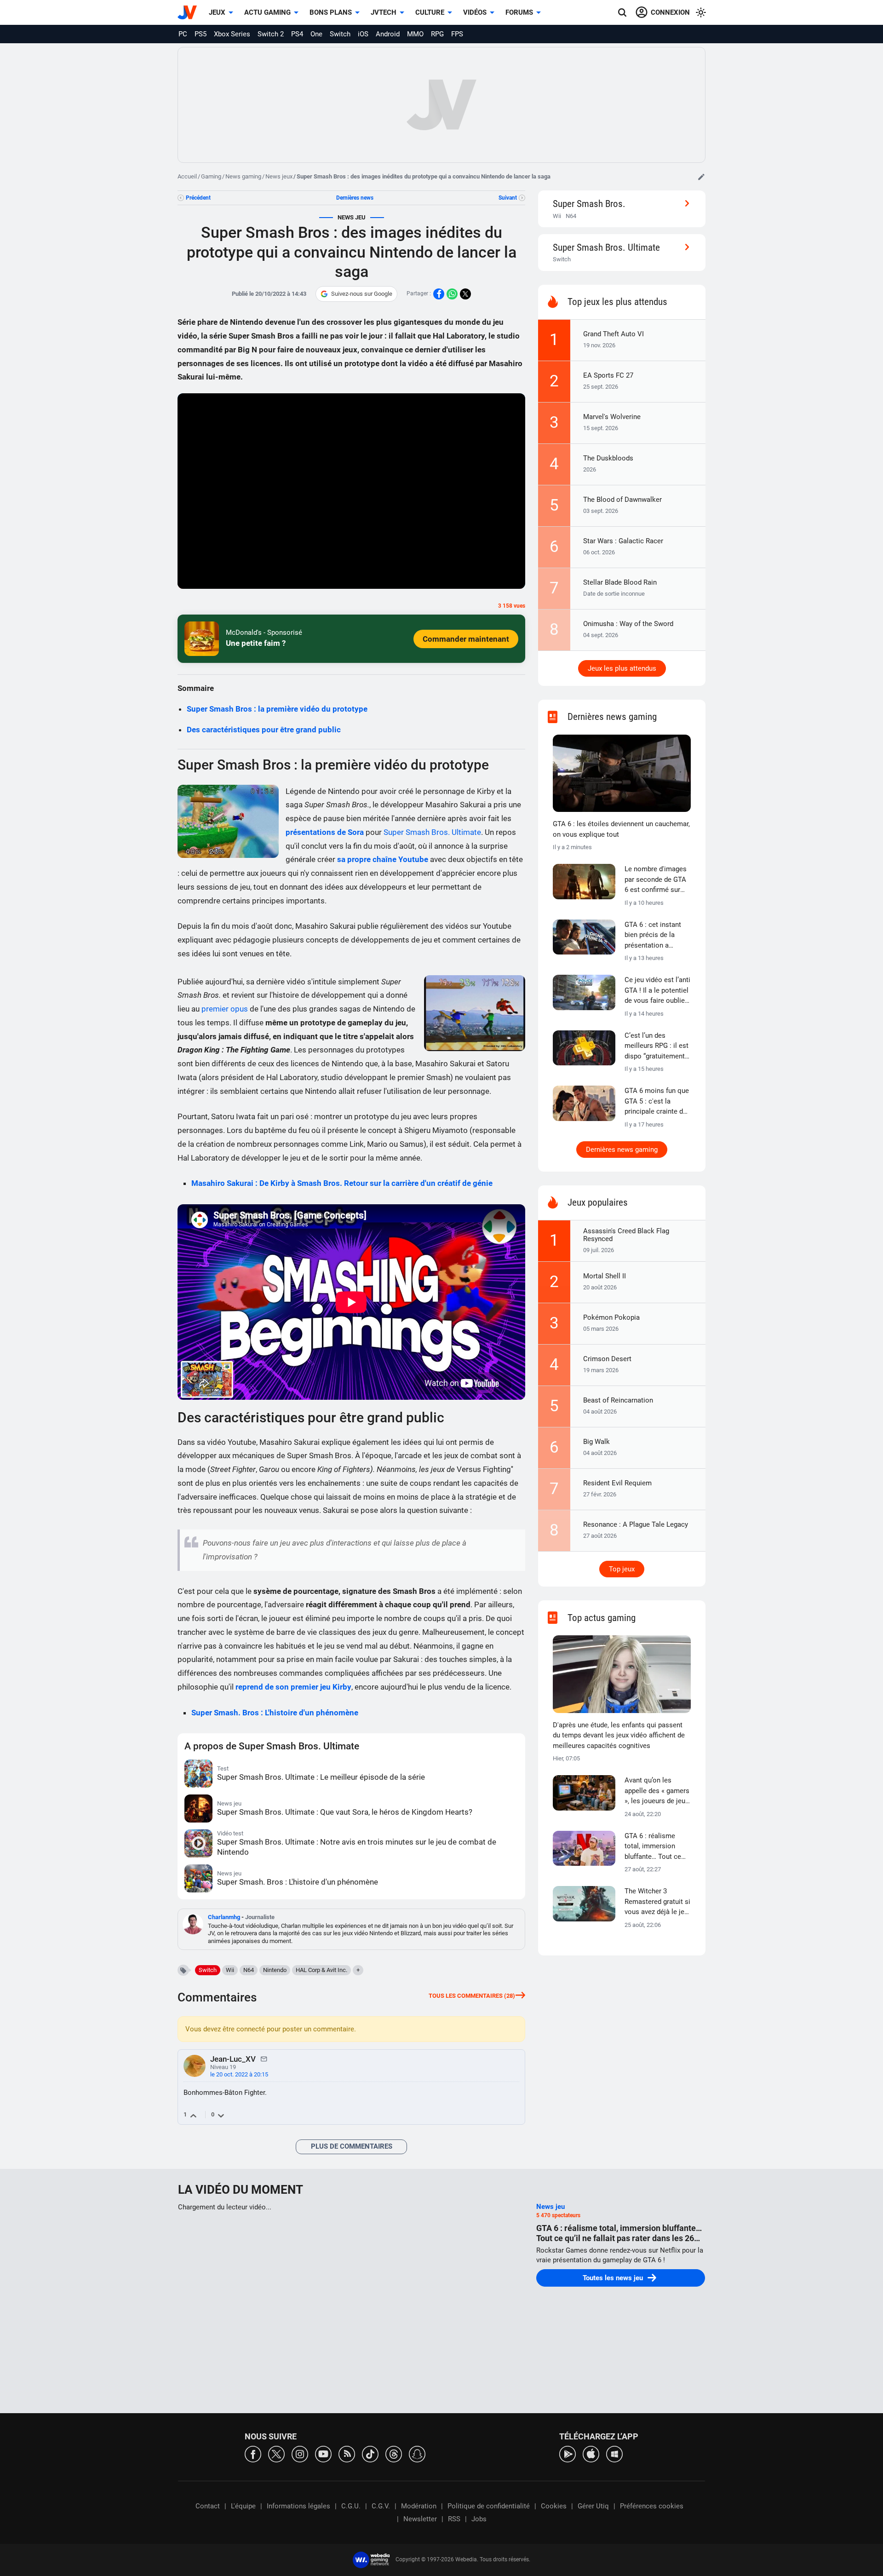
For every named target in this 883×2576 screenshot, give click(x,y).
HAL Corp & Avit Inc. (321, 1970)
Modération (419, 2506)
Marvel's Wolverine (612, 417)
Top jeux (622, 1569)
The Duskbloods (608, 458)
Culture (430, 12)
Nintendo (275, 1970)
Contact (208, 2506)
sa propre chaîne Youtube (383, 859)
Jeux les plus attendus (622, 668)
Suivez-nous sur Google (362, 294)
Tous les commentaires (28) (472, 1996)
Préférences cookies (652, 2506)
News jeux (279, 176)
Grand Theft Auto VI (614, 334)
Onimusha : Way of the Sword (628, 624)
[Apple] (591, 2453)
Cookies (554, 2506)
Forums (519, 12)
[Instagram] (300, 2453)
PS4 (297, 34)
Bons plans (331, 12)
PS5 (201, 34)
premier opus (225, 1009)
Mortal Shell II (605, 1276)
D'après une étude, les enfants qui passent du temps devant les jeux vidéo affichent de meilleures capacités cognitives (619, 1735)
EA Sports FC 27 (608, 375)
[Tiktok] (370, 2453)
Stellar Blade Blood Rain (620, 582)
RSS (454, 2519)
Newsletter (420, 2519)
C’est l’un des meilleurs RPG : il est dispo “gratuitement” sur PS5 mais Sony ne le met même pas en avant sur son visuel (657, 1046)
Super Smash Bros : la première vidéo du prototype (277, 709)
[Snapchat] (417, 2453)
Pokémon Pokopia (611, 1317)
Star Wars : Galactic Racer (623, 541)
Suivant (508, 198)
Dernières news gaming (622, 1150)
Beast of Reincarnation (618, 1400)
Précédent (198, 198)
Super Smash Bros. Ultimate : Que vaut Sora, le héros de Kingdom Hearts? (345, 1812)
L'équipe (243, 2506)
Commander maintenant (466, 639)
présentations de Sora (325, 832)
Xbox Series (232, 34)
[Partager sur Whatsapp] (452, 294)
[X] (276, 2453)
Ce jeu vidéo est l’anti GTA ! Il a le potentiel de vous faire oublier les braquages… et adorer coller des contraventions (657, 991)
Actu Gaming (267, 12)
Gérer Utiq (593, 2506)
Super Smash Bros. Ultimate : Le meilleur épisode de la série (321, 1777)
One (316, 34)
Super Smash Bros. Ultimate (432, 832)
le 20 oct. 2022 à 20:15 (239, 2074)
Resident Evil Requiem (617, 1483)
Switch (340, 34)
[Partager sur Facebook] (439, 294)
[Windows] (614, 2453)
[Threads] (394, 2453)
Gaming (211, 176)
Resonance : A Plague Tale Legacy (636, 1524)
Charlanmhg (224, 1917)
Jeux (217, 12)
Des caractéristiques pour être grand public (264, 730)
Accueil (187, 176)
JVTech (384, 12)
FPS (457, 34)
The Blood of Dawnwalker (622, 500)
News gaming (243, 176)
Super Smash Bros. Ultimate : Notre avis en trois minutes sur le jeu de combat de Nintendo (357, 1847)
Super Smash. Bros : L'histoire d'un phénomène (275, 1713)
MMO (415, 34)
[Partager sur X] (465, 294)
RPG (437, 34)
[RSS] (347, 2453)
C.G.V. (381, 2506)
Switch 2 (271, 34)
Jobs (479, 2519)
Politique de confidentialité (489, 2506)
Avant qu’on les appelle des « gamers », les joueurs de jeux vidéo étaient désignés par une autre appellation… (657, 1791)
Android (388, 34)
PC (183, 34)
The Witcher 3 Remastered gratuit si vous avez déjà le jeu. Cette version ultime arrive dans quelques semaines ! (657, 1902)
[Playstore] (568, 2453)
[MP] (264, 2058)
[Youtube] (323, 2453)
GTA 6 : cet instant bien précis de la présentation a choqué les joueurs (654, 936)
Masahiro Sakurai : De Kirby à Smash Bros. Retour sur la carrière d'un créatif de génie (342, 1183)
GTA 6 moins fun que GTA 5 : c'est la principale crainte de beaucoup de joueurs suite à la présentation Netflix (657, 1102)
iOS (363, 34)
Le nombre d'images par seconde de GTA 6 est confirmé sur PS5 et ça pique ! (656, 880)
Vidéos (475, 12)
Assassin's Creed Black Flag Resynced (626, 1235)
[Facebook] (253, 2453)
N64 (249, 1970)
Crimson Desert (607, 1359)
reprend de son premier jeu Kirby (293, 1687)
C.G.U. (351, 2506)
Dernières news (355, 198)
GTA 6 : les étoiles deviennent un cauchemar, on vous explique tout (621, 829)
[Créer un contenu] (701, 177)
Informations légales (298, 2506)
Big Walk (596, 1442)
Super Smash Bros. (589, 204)
